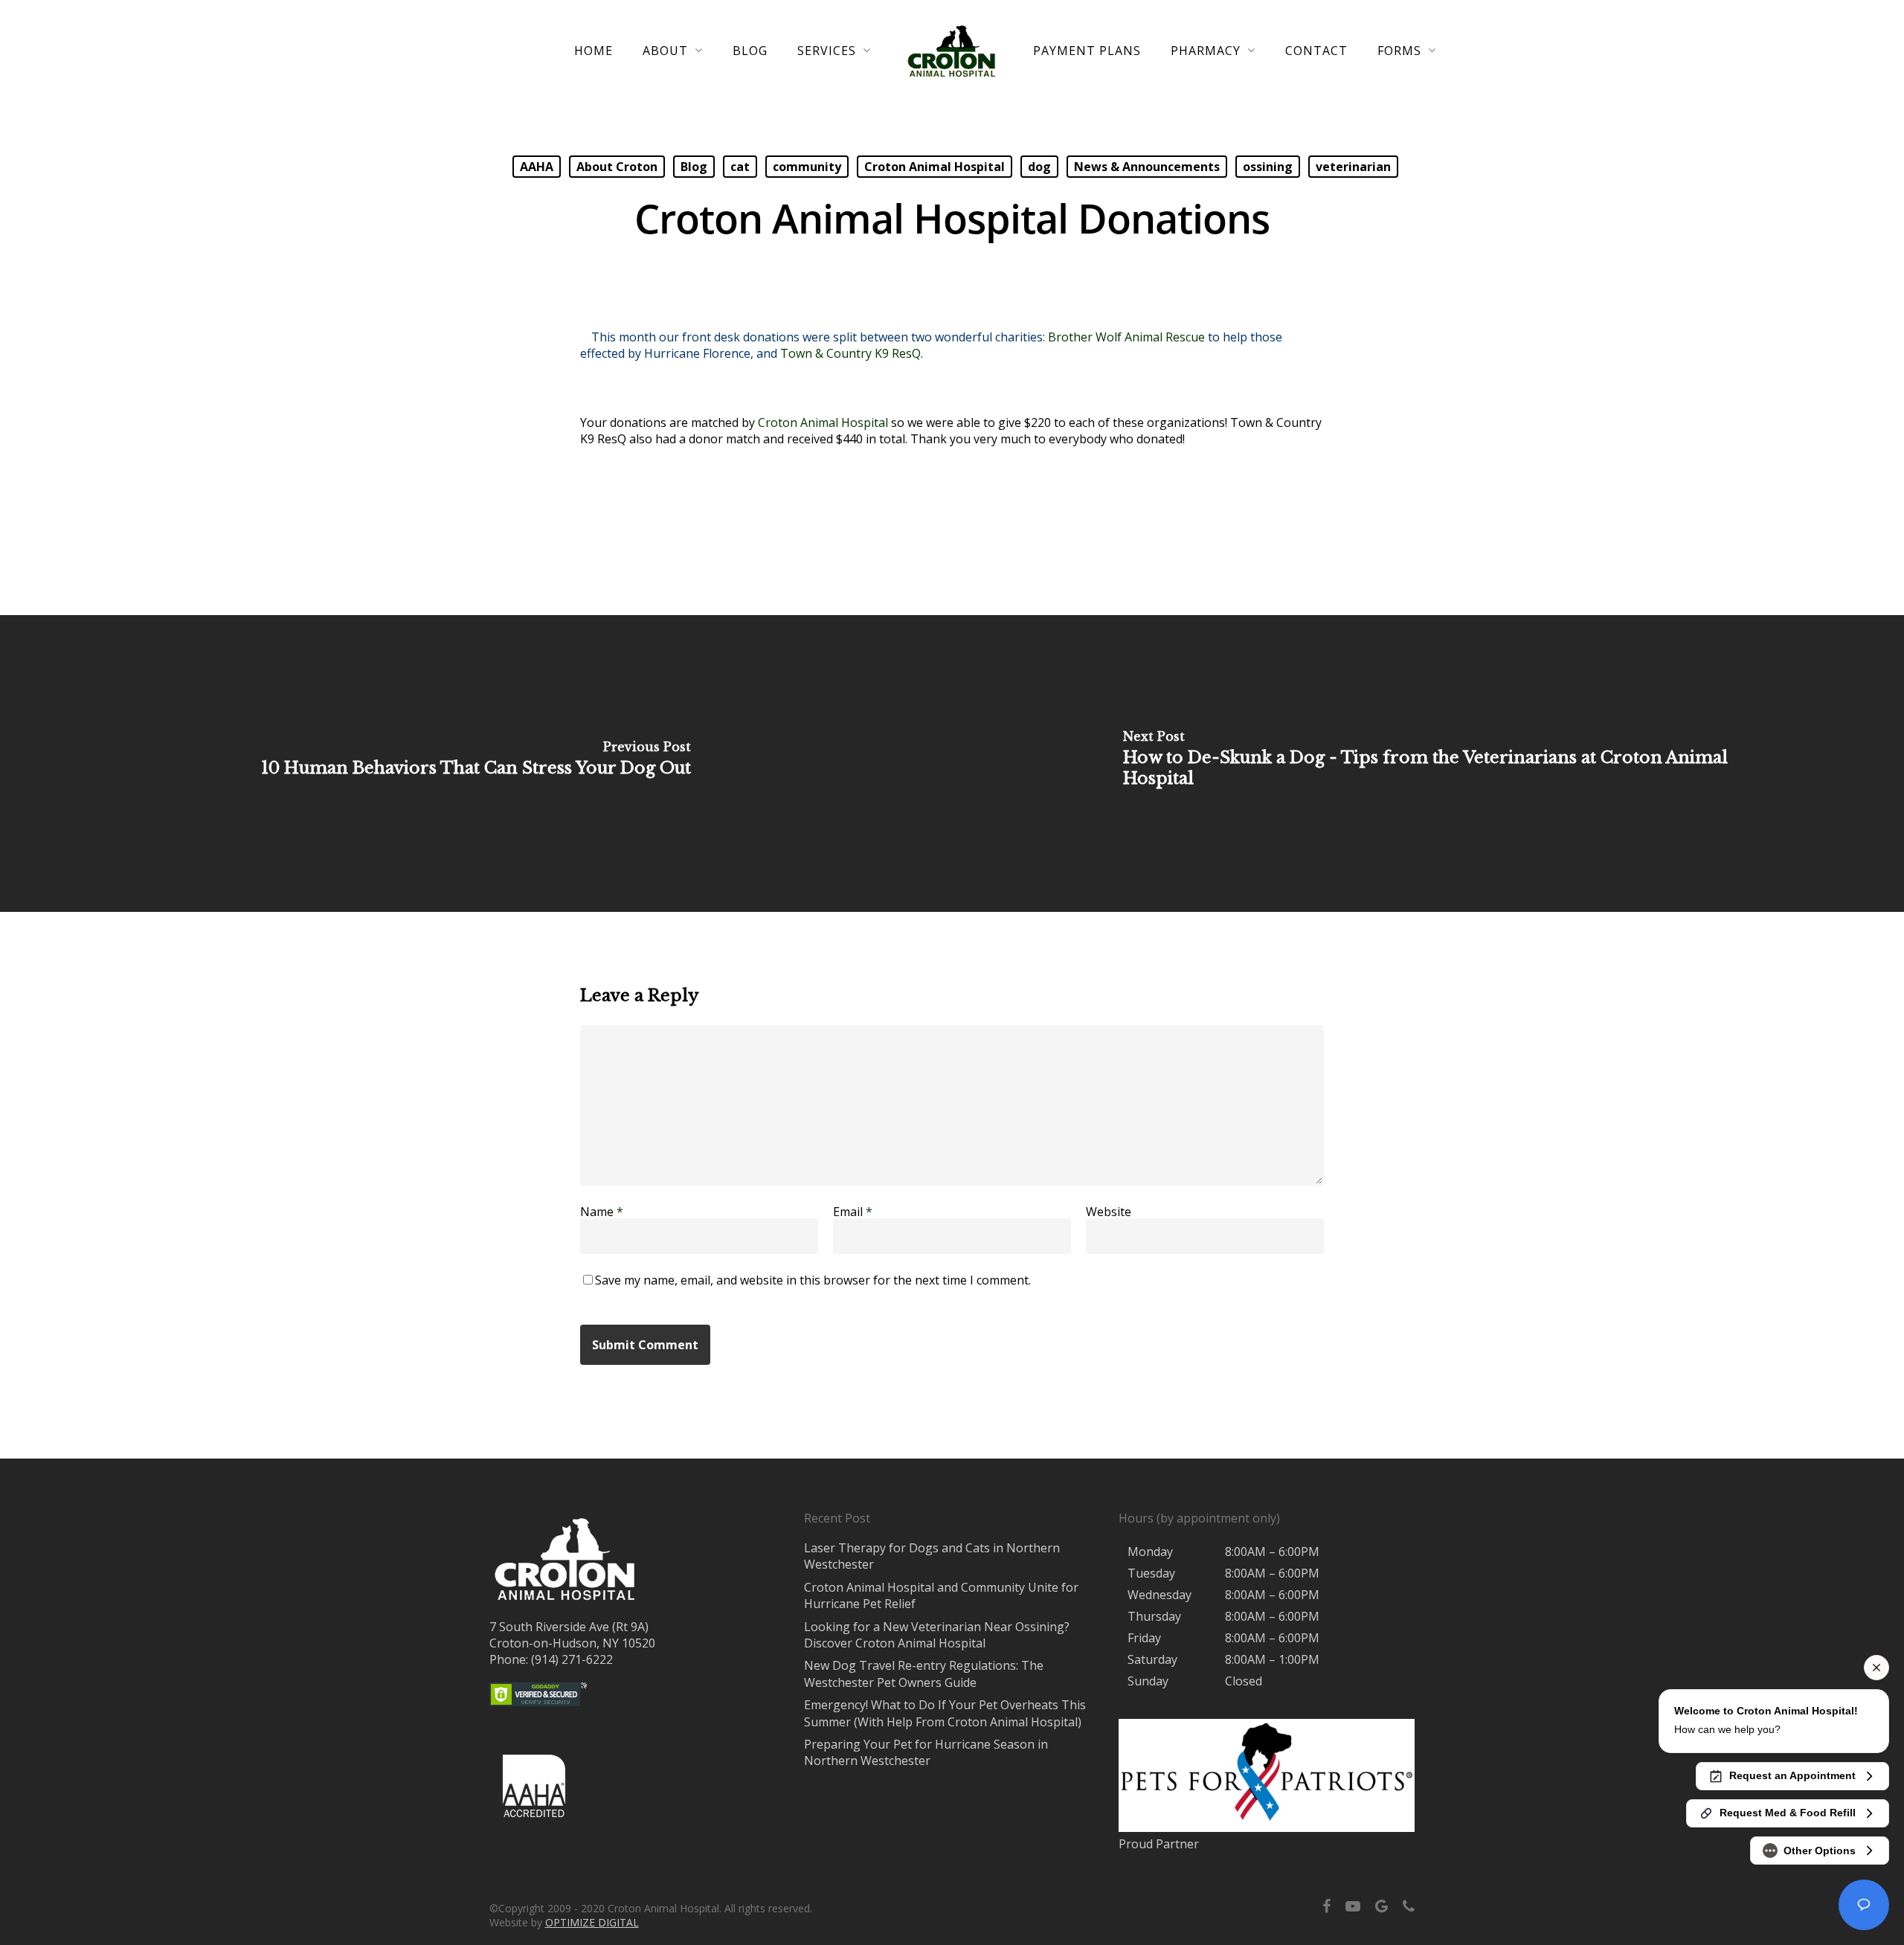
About (665, 51)
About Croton (617, 167)
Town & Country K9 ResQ (850, 353)
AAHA (537, 167)
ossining (1268, 167)
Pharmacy (1206, 51)
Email (853, 1212)
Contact (1316, 51)
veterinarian (1353, 167)
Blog (750, 51)
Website (1109, 1212)
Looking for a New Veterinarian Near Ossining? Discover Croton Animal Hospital (937, 1635)
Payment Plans (1087, 51)
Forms (1399, 51)
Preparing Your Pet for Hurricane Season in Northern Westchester (926, 1752)
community (807, 167)
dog (1039, 167)
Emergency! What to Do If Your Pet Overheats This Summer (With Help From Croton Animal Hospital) (945, 1713)
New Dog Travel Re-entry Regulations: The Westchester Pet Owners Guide (924, 1674)
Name (602, 1212)
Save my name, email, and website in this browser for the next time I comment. (813, 1280)
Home (594, 51)
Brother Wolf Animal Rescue (1126, 337)
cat (740, 167)
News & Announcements (1147, 167)
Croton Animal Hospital (935, 167)
